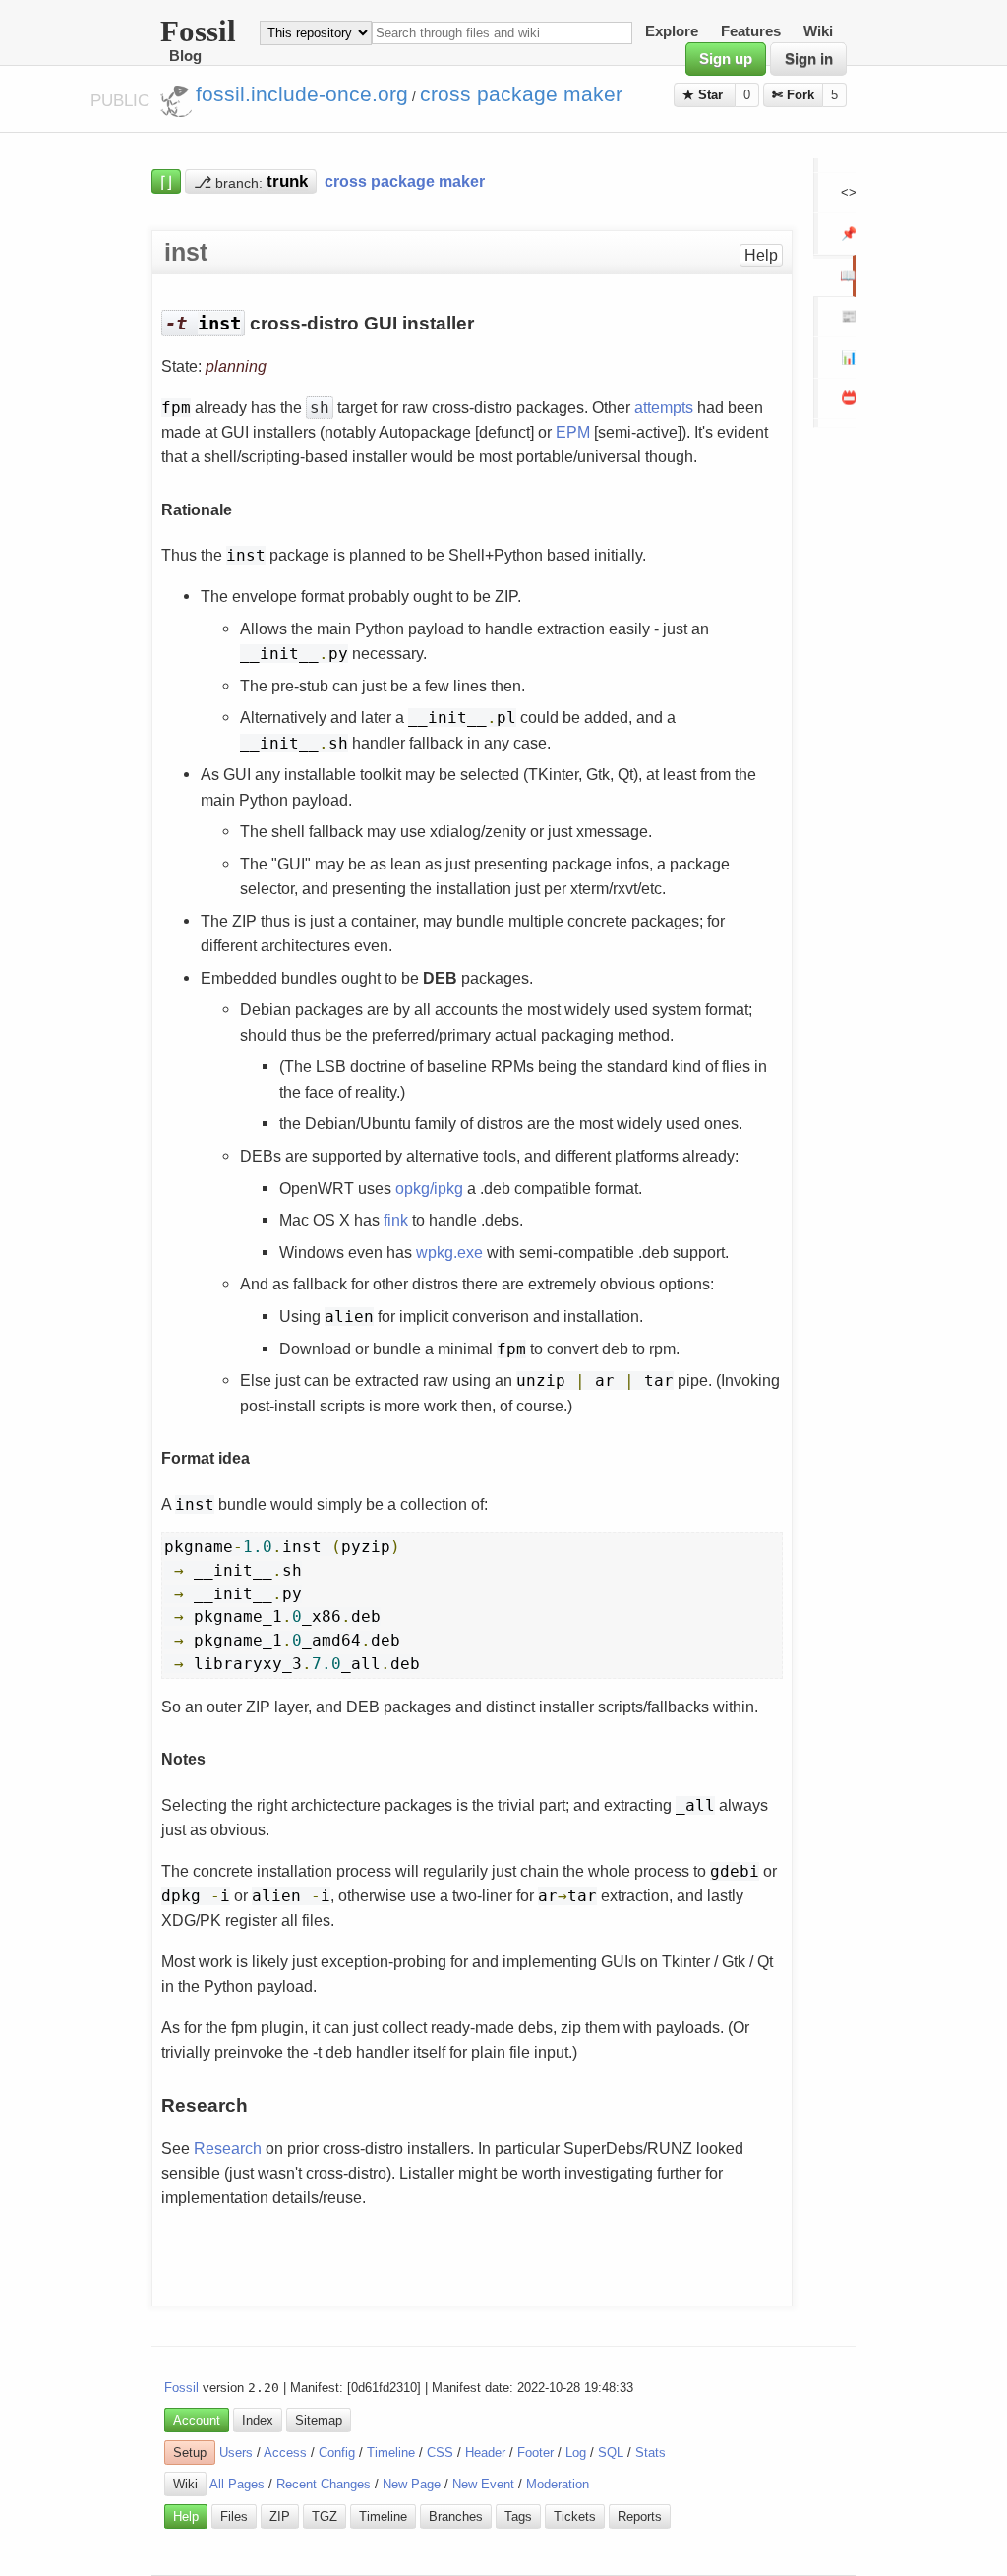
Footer (535, 2453)
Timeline (391, 2453)
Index (258, 2420)
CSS (440, 2453)
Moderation (558, 2484)
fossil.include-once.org (302, 94)
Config (337, 2453)
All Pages (237, 2484)
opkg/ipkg (429, 1188)
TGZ (325, 2516)
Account (197, 2420)
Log (576, 2453)
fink (396, 1220)
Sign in (809, 59)
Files (234, 2516)
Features (751, 32)
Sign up (726, 59)
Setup (190, 2453)
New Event (483, 2484)
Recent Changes (324, 2484)
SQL (611, 2453)
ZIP (280, 2516)
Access (285, 2453)
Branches (456, 2516)
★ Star (705, 95)
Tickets (575, 2516)
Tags (518, 2516)
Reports (640, 2516)
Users (236, 2453)
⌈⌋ (166, 181)
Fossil (181, 2388)
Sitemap (319, 2420)
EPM (573, 432)
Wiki (818, 32)
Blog (185, 57)
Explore (672, 32)
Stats (651, 2453)
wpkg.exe (449, 1252)
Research (228, 2148)
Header (485, 2453)
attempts (664, 407)
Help (761, 255)
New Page (412, 2484)
